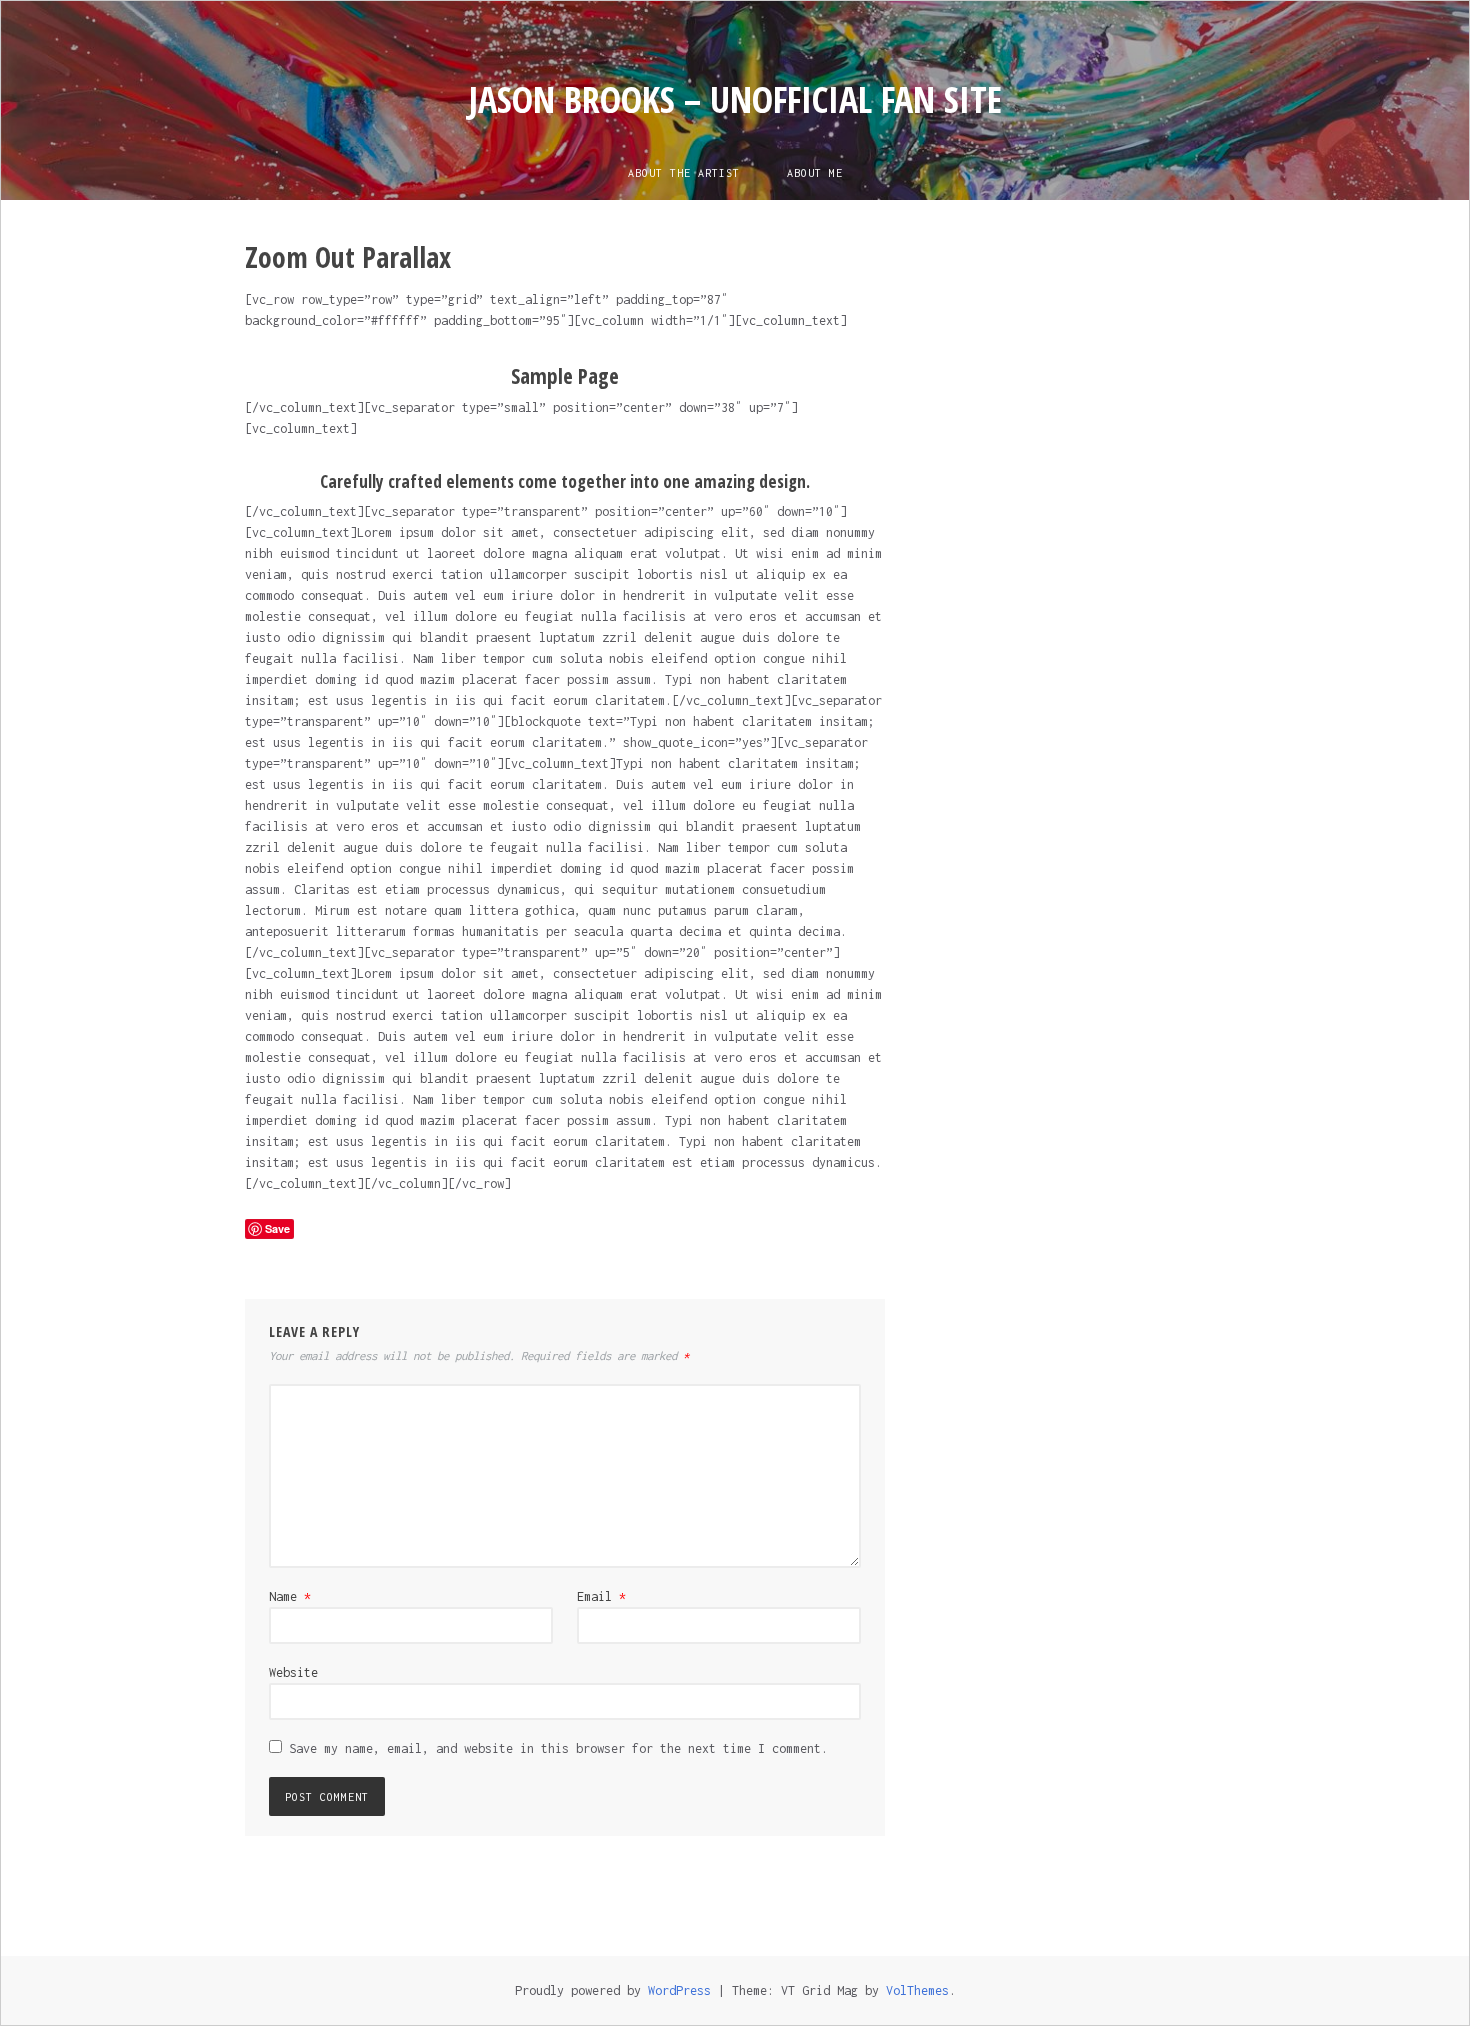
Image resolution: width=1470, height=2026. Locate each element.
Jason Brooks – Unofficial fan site (735, 99)
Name (290, 1596)
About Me (815, 173)
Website (293, 1672)
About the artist (684, 173)
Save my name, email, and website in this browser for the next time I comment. (558, 1748)
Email (601, 1596)
